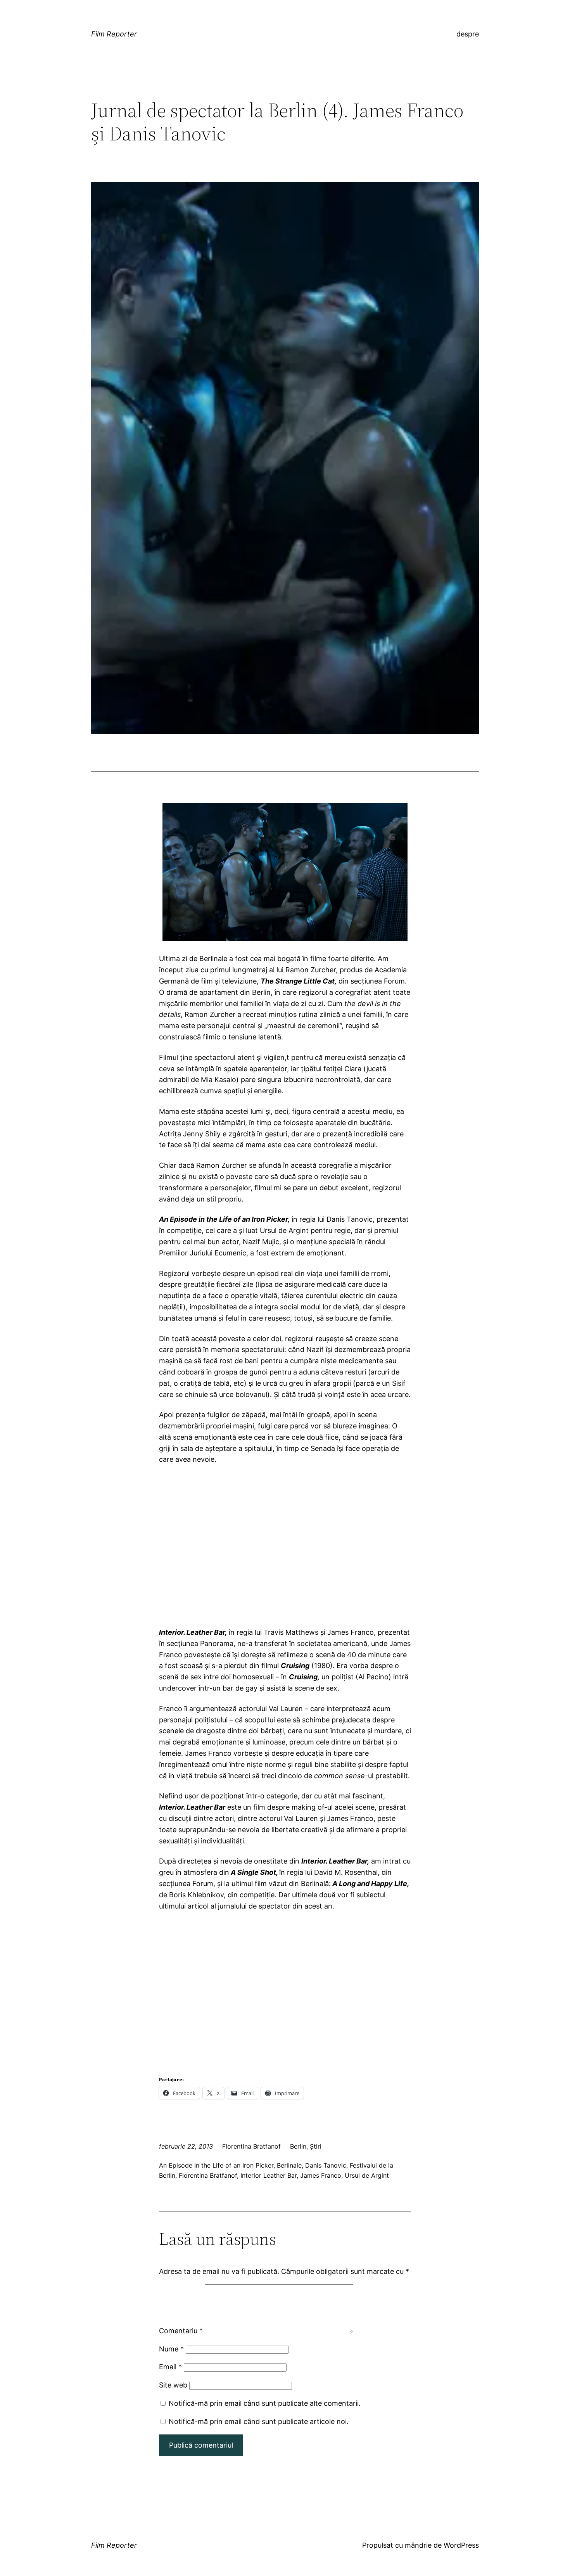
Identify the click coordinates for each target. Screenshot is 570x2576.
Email (170, 2367)
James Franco (321, 2175)
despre (468, 34)
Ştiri (316, 2146)
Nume (171, 2349)
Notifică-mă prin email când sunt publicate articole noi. (259, 2421)
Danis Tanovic (326, 2165)
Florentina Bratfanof (208, 2175)
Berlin (298, 2146)
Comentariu (181, 2331)
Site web (173, 2385)
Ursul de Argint (367, 2175)
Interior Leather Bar (269, 2175)
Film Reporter (114, 34)
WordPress (461, 2545)
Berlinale (289, 2165)
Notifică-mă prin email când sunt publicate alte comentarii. (265, 2403)
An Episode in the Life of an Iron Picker (216, 2165)
